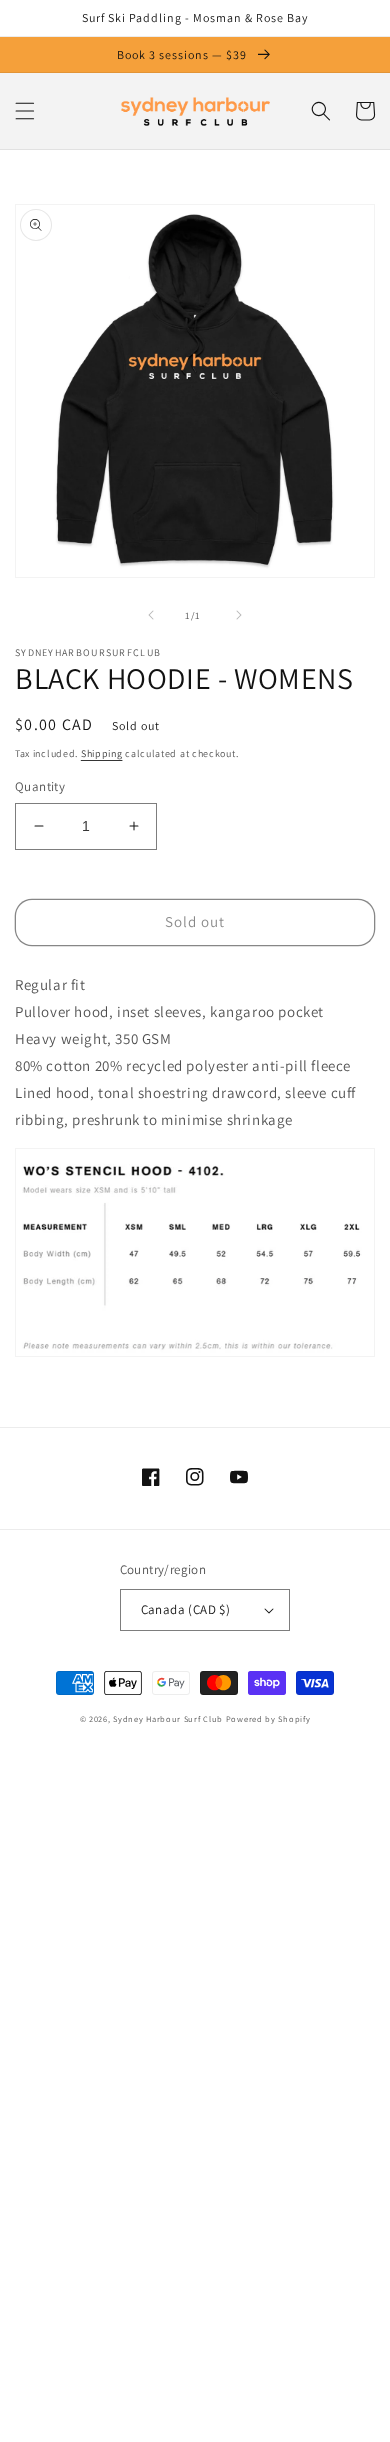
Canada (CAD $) (186, 1609)
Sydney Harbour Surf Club (168, 1718)
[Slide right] (239, 615)
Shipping (102, 753)
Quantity (40, 786)
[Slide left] (151, 615)
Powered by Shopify (268, 1718)
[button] (25, 111)
